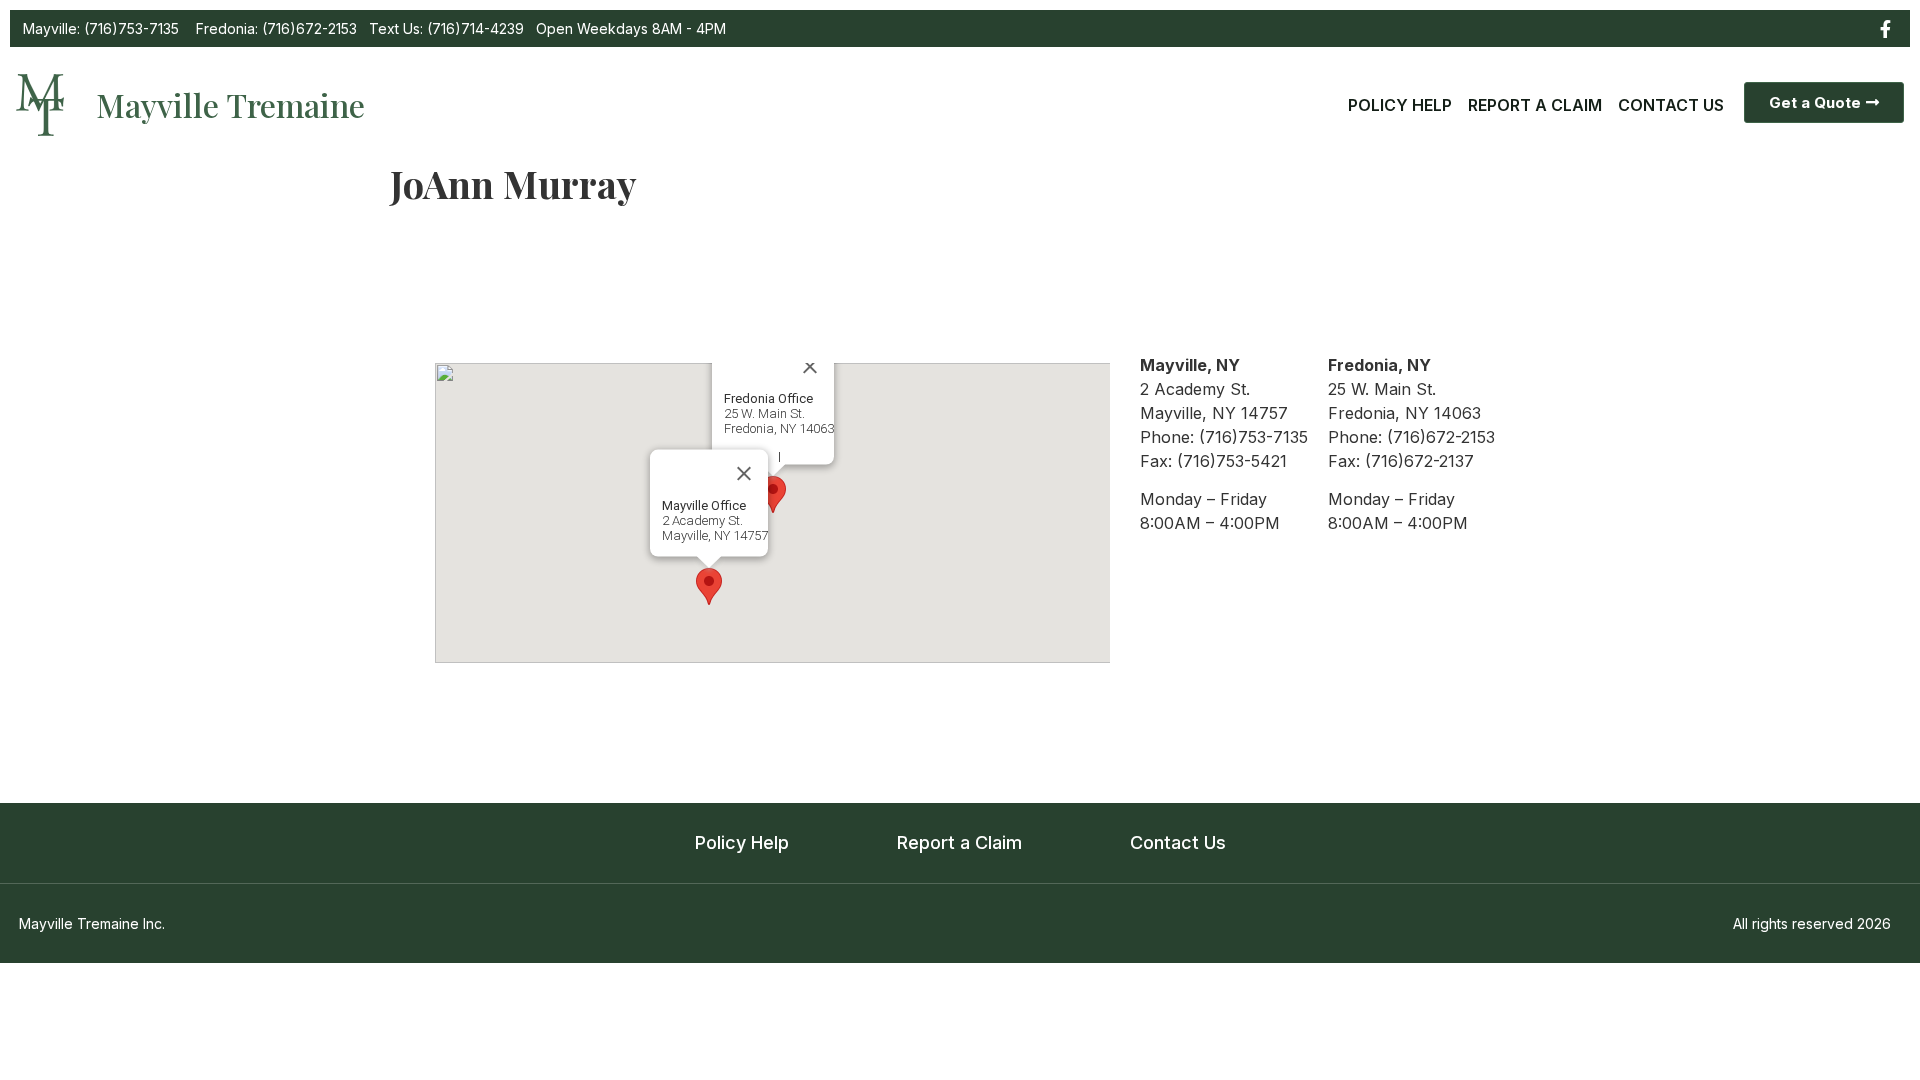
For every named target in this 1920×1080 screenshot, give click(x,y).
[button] (709, 586)
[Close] (744, 473)
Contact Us (1671, 105)
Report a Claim (1535, 105)
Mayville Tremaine (230, 104)
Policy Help (1400, 105)
